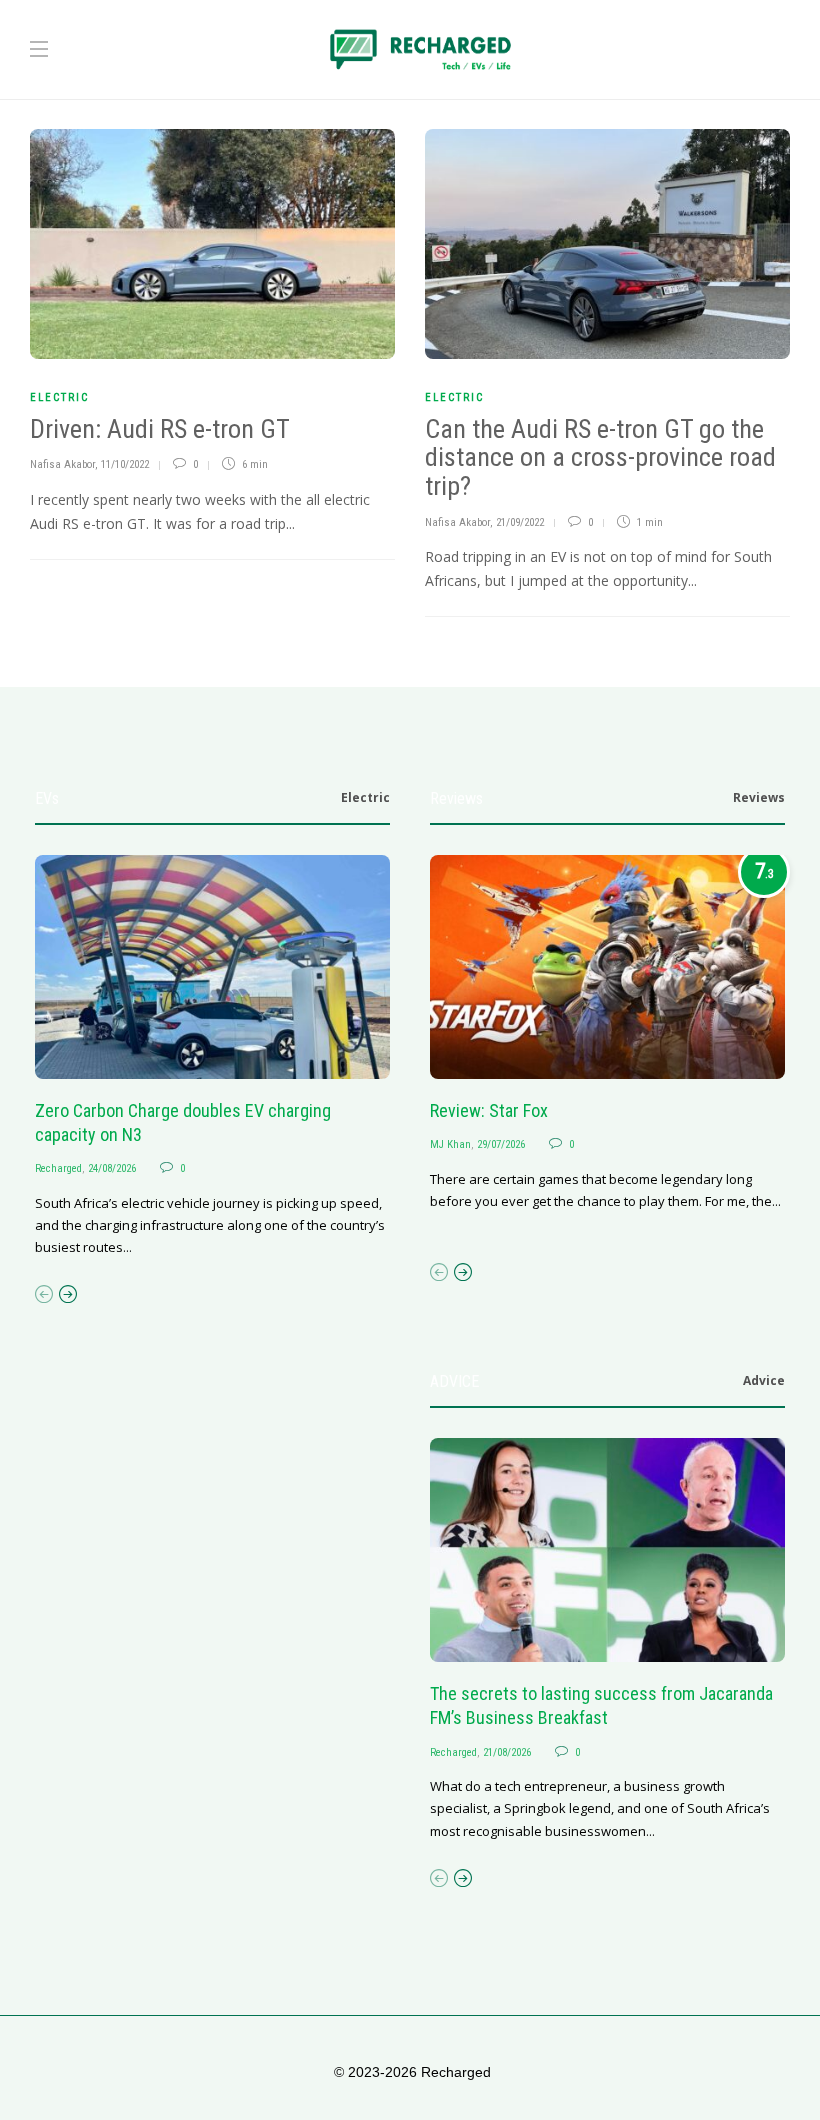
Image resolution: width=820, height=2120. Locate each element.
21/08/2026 (507, 1752)
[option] (212, 1057)
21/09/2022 (520, 522)
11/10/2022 (125, 464)
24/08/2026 (112, 1168)
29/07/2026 (501, 1144)
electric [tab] (365, 797)
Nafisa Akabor (62, 464)
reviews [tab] (759, 797)
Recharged (58, 1168)
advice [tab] (764, 1380)
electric (59, 397)
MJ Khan (450, 1144)
